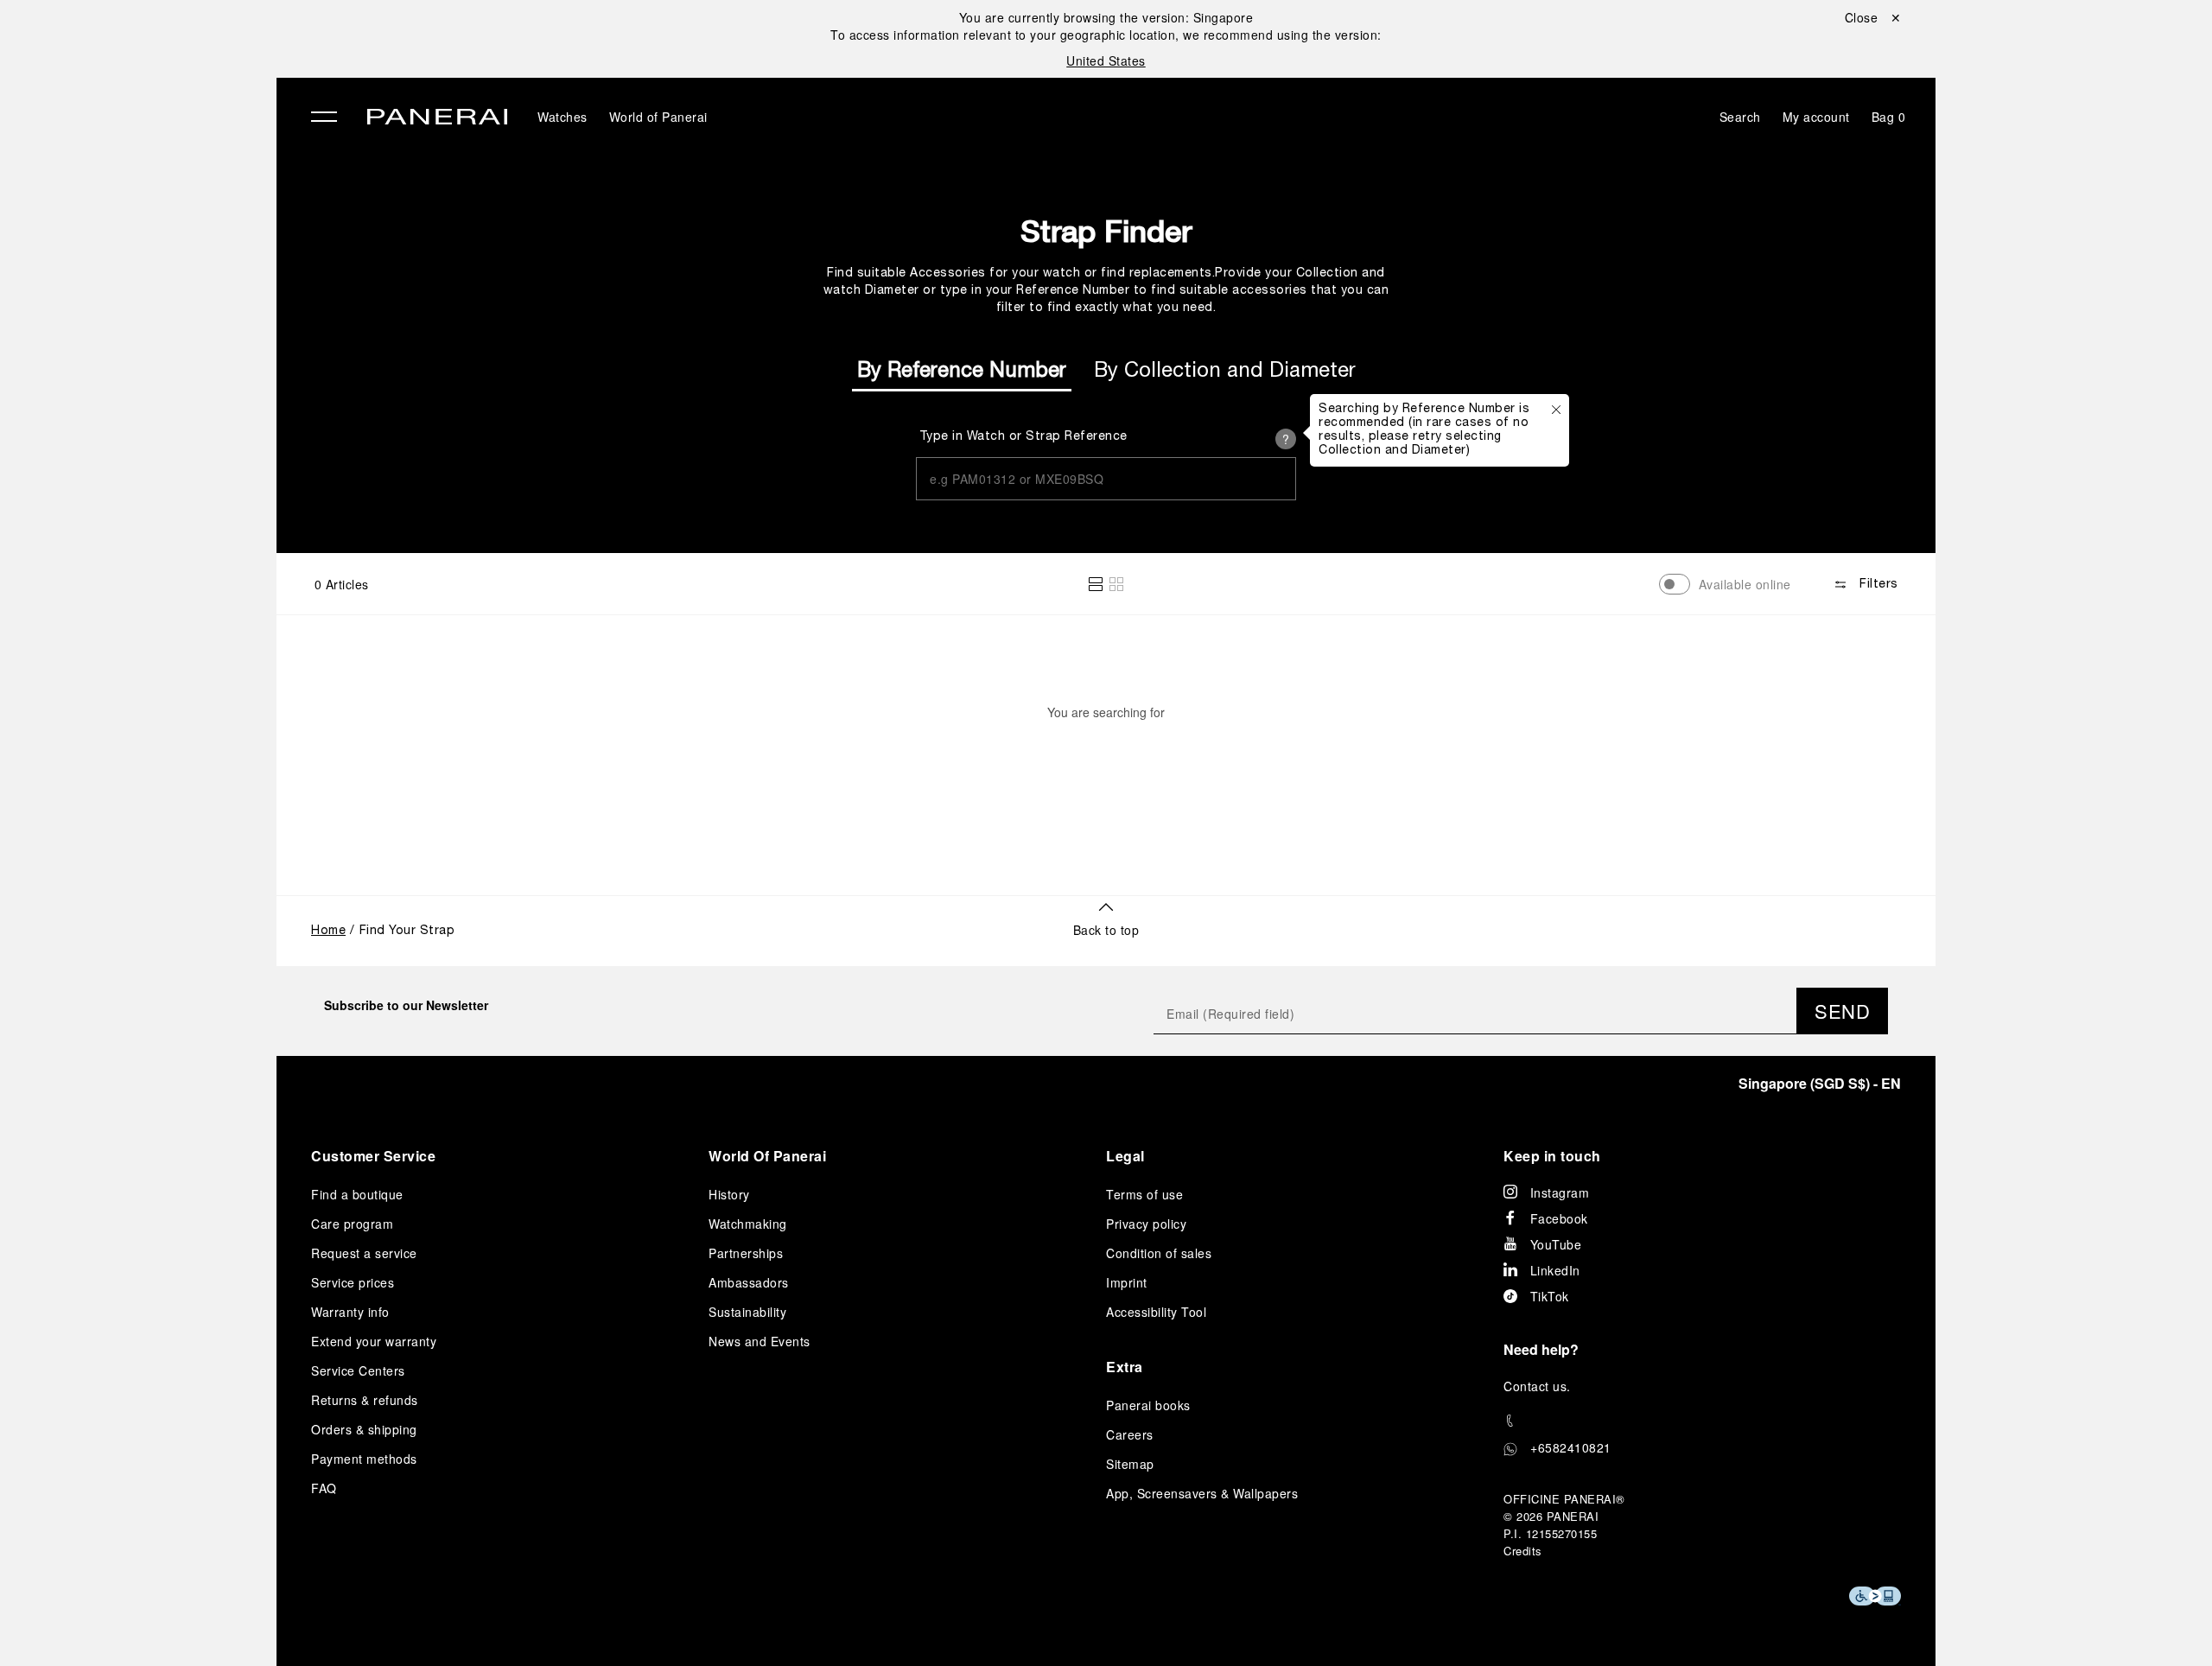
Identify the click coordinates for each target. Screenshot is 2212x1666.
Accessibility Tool (1156, 1312)
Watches (563, 117)
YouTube (1556, 1244)
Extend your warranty (374, 1341)
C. (1537, 1386)
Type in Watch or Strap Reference (1023, 437)
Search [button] (1740, 117)
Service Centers (358, 1370)
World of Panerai (658, 117)
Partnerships (746, 1253)
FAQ (324, 1488)
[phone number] (1702, 1421)
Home (328, 931)
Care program (352, 1224)
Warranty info (350, 1312)
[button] (1096, 584)
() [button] (1820, 1083)
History (729, 1194)
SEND (1842, 1011)
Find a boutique (357, 1194)
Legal (1125, 1156)
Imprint (1127, 1282)
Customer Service (373, 1156)
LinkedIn (1555, 1270)
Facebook (1559, 1218)
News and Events (760, 1341)
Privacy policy (1146, 1224)
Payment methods (364, 1459)
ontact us (1540, 1386)
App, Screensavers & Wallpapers (1202, 1493)
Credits (1523, 1551)
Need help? (1541, 1349)
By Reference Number (962, 372)
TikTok (1550, 1296)
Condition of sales (1159, 1253)
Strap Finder (1106, 231)
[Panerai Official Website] (437, 119)
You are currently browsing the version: (1106, 17)
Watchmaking (748, 1224)
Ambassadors (749, 1282)
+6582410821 (1571, 1447)
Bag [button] (1889, 117)
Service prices (353, 1282)
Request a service (364, 1253)
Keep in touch (1552, 1156)
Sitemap (1130, 1464)
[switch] (1675, 584)
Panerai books (1148, 1405)
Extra (1125, 1367)
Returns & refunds (365, 1400)
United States (1106, 60)
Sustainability (747, 1312)
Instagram (1560, 1192)
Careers (1130, 1434)
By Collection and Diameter (1225, 372)
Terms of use (1144, 1194)
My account (1816, 117)
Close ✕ (1873, 17)
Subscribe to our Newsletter (406, 1005)
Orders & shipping (364, 1429)
